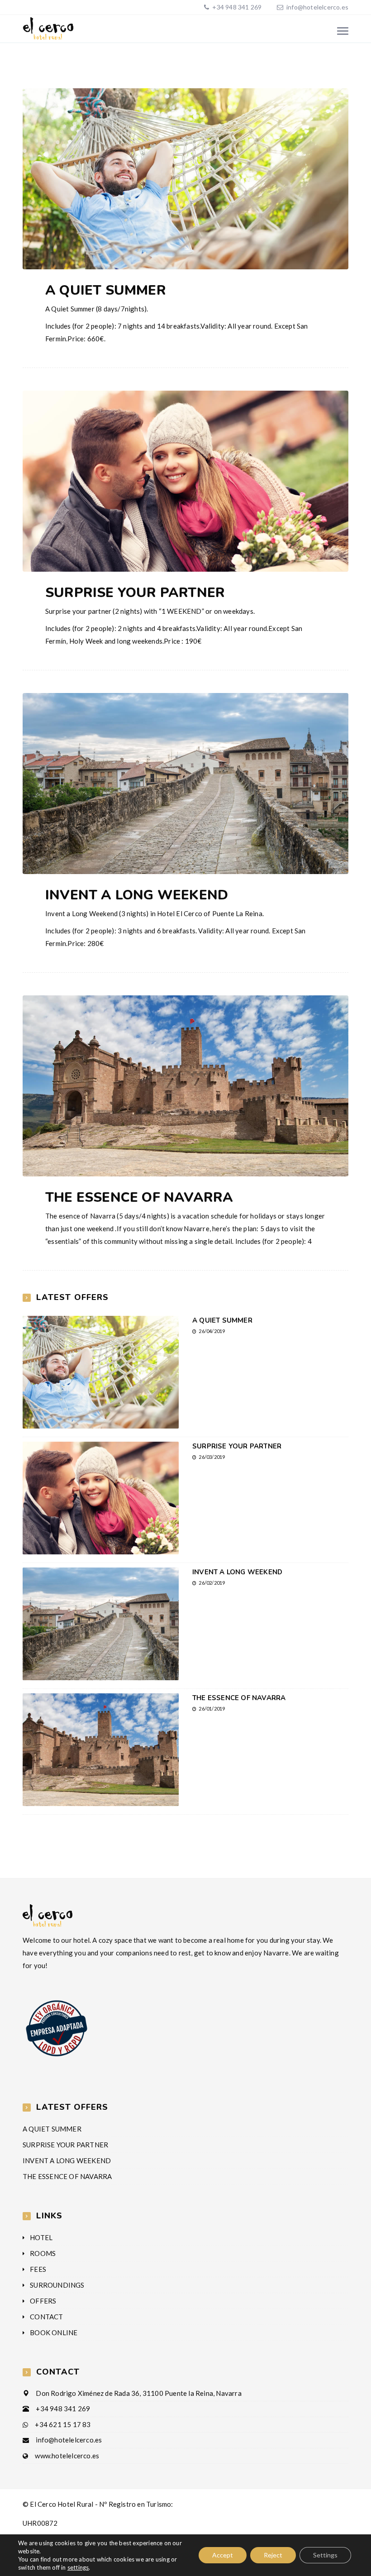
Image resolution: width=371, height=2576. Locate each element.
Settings (325, 2555)
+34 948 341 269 (236, 7)
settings (78, 2567)
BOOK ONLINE (54, 2332)
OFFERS (43, 2301)
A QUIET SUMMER (106, 290)
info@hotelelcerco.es (317, 7)
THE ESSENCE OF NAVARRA (139, 1197)
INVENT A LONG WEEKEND (137, 895)
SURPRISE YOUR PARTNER (135, 593)
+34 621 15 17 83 (63, 2424)
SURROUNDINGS (57, 2285)
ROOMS (43, 2253)
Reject (273, 2555)
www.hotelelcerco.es (67, 2456)
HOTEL (41, 2237)
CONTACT (46, 2317)
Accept (223, 2555)
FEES (38, 2269)
